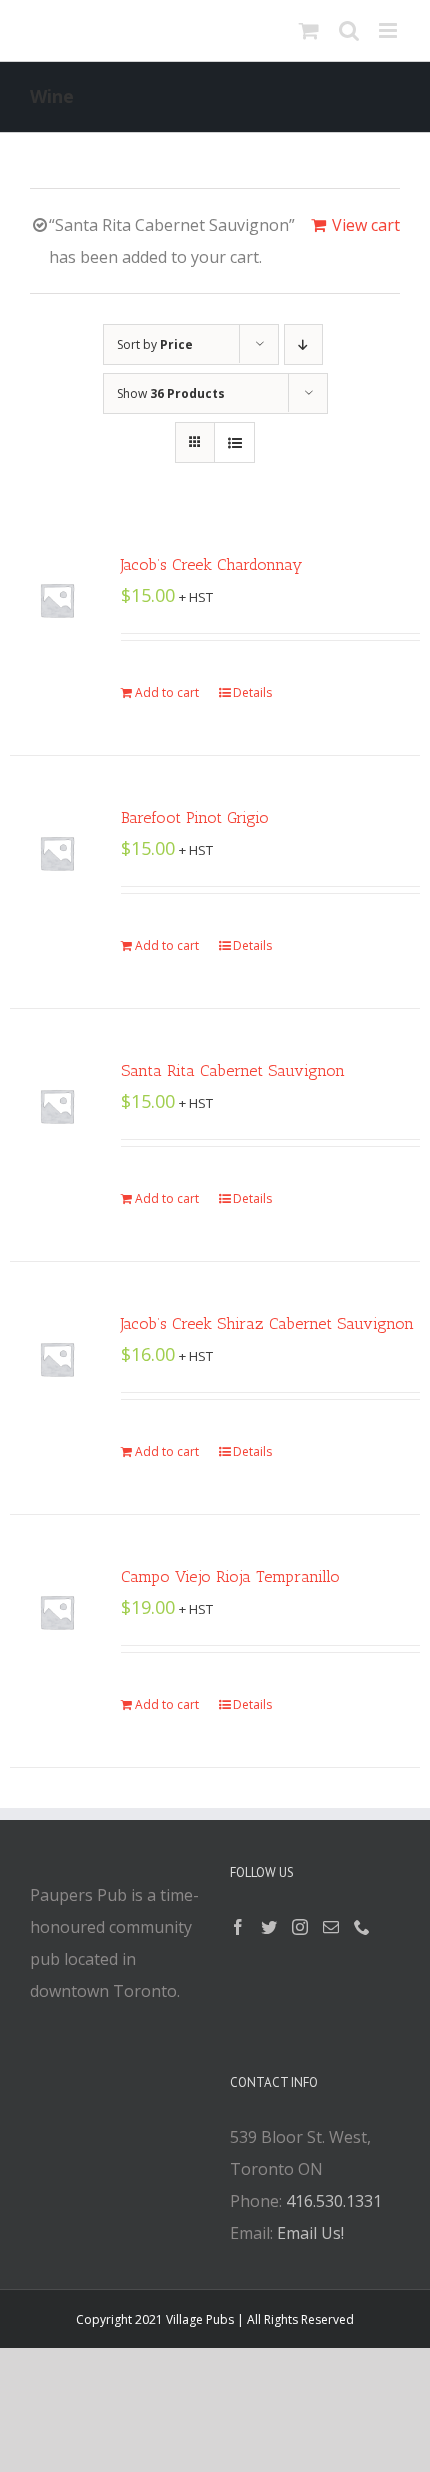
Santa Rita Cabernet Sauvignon (233, 1070)
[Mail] (331, 1927)
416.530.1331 (334, 2201)
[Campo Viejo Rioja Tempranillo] (57, 1612)
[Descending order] (303, 344)
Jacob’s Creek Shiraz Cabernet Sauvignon (267, 1323)
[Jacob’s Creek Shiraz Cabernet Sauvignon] (57, 1359)
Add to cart (167, 692)
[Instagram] (300, 1927)
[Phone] (362, 1927)
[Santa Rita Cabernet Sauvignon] (57, 1106)
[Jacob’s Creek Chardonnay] (57, 600)
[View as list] (234, 442)
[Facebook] (238, 1927)
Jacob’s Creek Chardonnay (211, 564)
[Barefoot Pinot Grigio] (57, 853)
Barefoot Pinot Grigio (195, 817)
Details (252, 692)
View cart (366, 225)
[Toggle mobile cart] (309, 30)
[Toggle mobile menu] (389, 30)
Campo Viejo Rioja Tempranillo (230, 1576)
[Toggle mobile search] (349, 30)
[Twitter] (269, 1927)
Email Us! (310, 2233)
